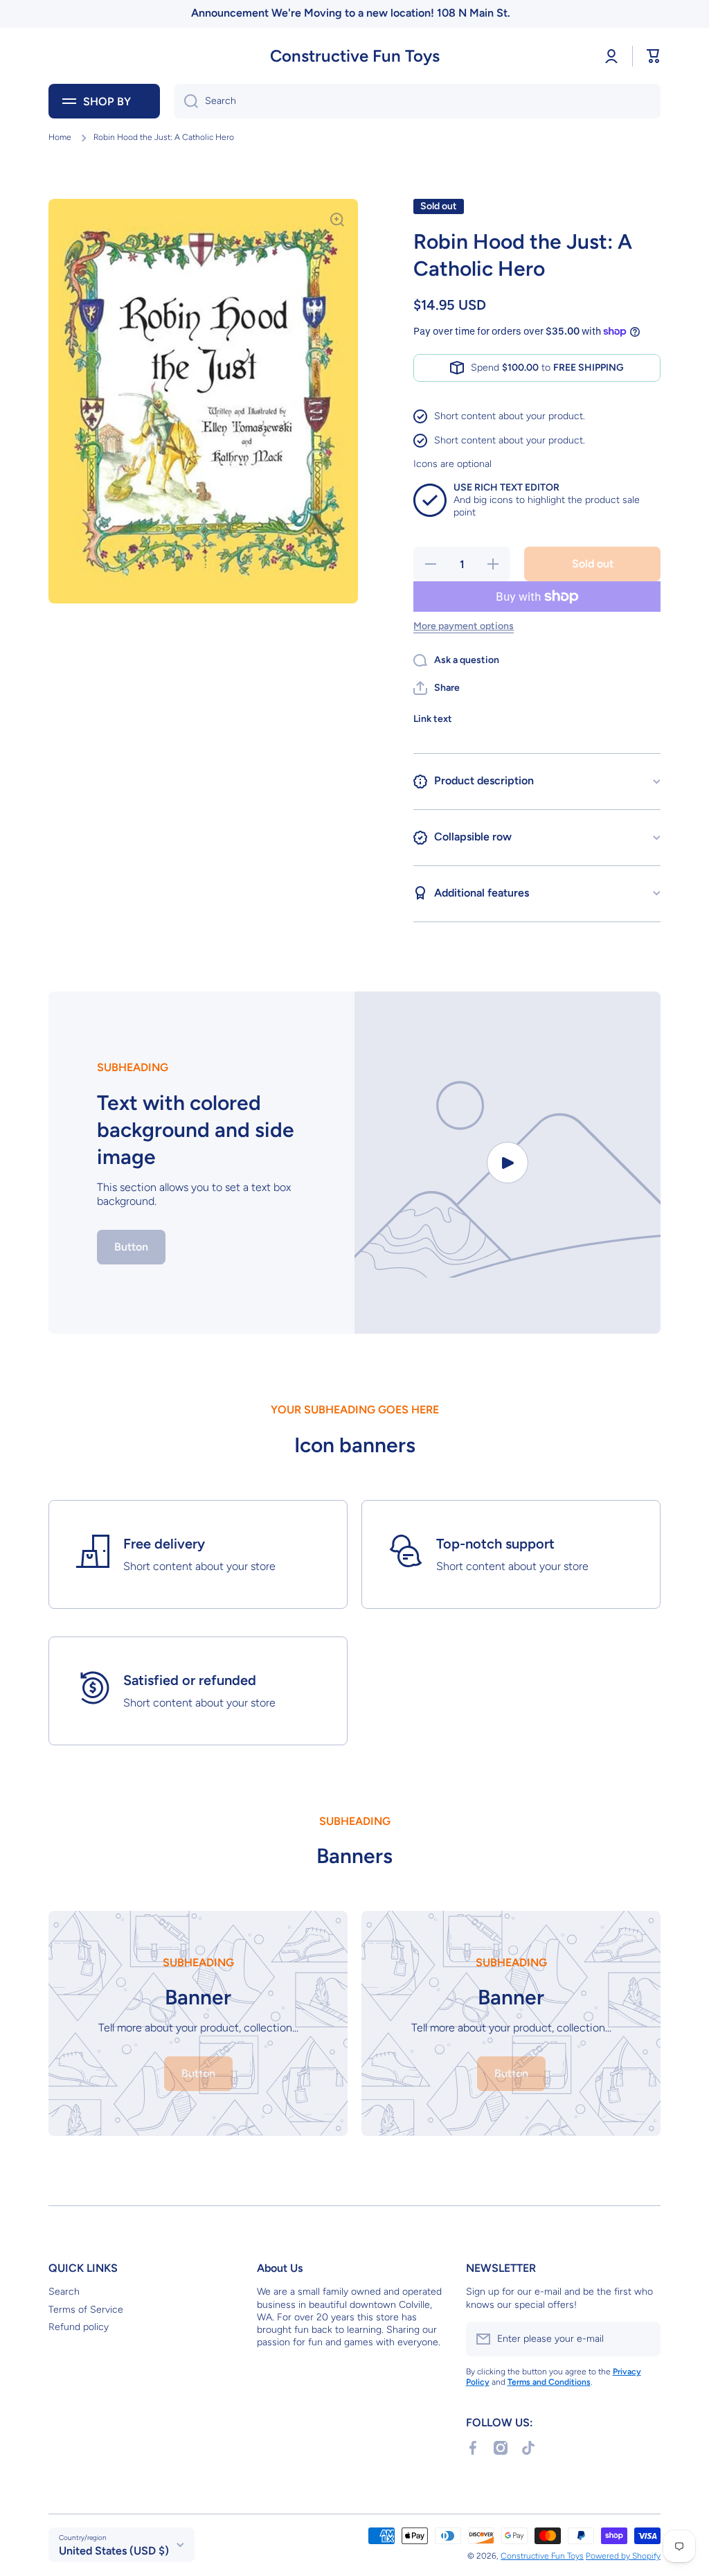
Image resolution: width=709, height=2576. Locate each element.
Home (60, 137)
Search (64, 2292)
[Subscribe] (643, 2339)
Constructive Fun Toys (542, 2556)
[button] (654, 56)
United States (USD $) (114, 2551)
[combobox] (417, 101)
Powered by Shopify (623, 2556)
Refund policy (79, 2327)
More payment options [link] (464, 626)
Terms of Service (86, 2310)
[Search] (186, 101)
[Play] (508, 1163)
